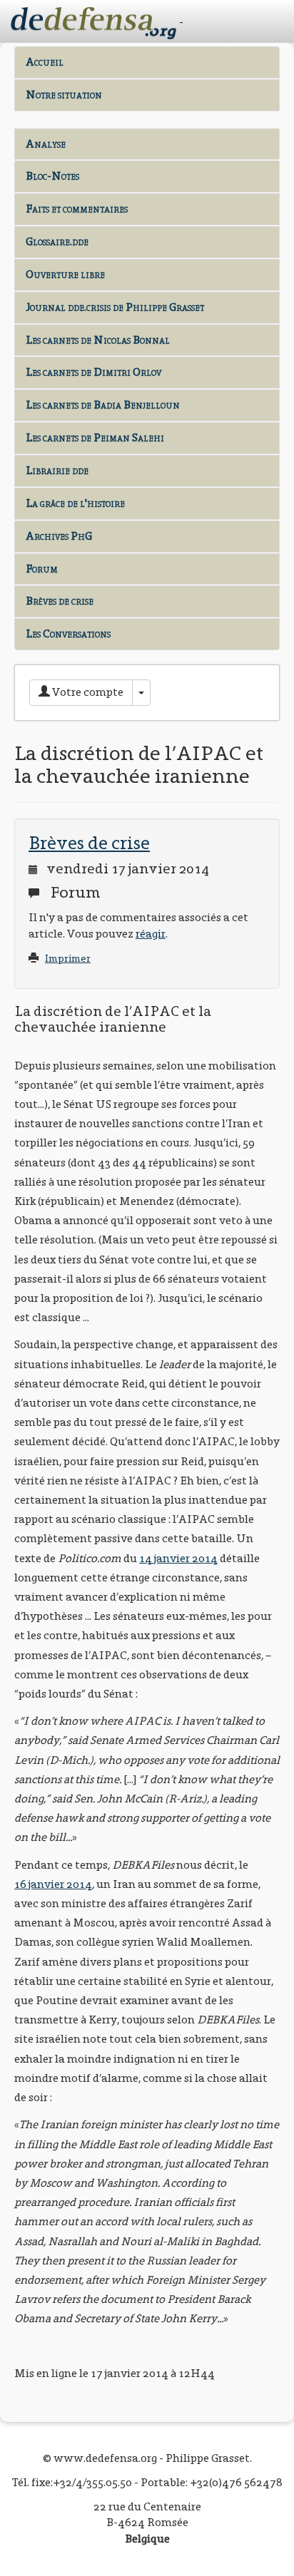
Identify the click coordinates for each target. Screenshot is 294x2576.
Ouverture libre (65, 274)
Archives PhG (59, 536)
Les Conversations (68, 633)
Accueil (45, 62)
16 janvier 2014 (53, 1884)
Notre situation (64, 94)
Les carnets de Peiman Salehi (95, 437)
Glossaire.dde (57, 241)
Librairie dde (57, 470)
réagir (151, 934)
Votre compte (87, 692)
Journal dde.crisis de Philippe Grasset (115, 307)
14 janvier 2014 (178, 1558)
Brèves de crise (60, 601)
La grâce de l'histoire (75, 503)
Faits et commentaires (77, 209)
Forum (42, 569)
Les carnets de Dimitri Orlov (93, 372)
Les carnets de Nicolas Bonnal (98, 340)
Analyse (46, 144)
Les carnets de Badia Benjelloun (103, 405)
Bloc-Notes (52, 176)
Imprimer (68, 959)
